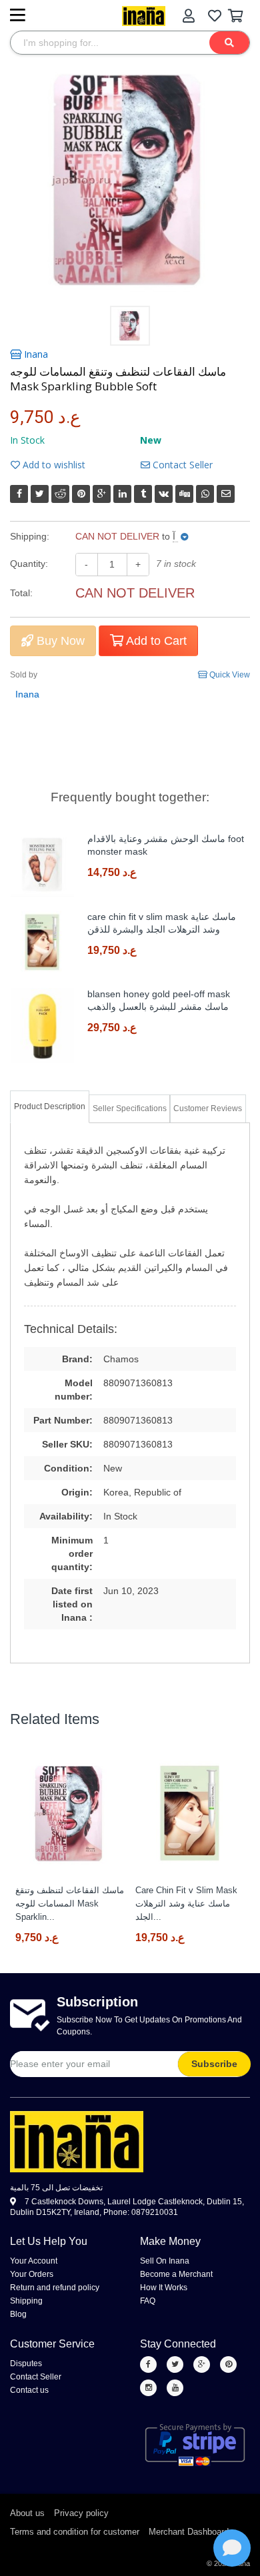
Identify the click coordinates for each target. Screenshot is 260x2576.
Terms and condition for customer (75, 2532)
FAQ (148, 2301)
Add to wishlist (53, 465)
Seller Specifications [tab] (130, 1108)
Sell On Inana (165, 2261)
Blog (18, 2314)
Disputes (26, 2363)
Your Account (34, 2261)
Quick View (229, 675)
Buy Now (59, 641)
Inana (35, 354)
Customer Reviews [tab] (208, 1108)
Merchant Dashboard (189, 2532)
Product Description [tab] (50, 1106)
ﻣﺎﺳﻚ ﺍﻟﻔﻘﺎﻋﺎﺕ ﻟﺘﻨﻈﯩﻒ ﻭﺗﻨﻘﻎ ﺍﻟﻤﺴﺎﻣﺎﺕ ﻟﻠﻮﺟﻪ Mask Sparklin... (70, 1904)
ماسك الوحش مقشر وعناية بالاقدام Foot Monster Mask (166, 845)
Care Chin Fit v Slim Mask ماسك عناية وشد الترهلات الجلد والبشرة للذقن (162, 923)
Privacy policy (81, 2513)
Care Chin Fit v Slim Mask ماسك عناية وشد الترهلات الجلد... (186, 1904)
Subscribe (214, 2064)
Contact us (29, 2390)
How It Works (164, 2288)
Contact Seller (181, 465)
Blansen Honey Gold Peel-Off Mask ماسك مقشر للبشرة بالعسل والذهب (159, 1000)
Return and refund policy (55, 2288)
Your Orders (32, 2274)
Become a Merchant (176, 2274)
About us (27, 2513)
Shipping (26, 2301)
